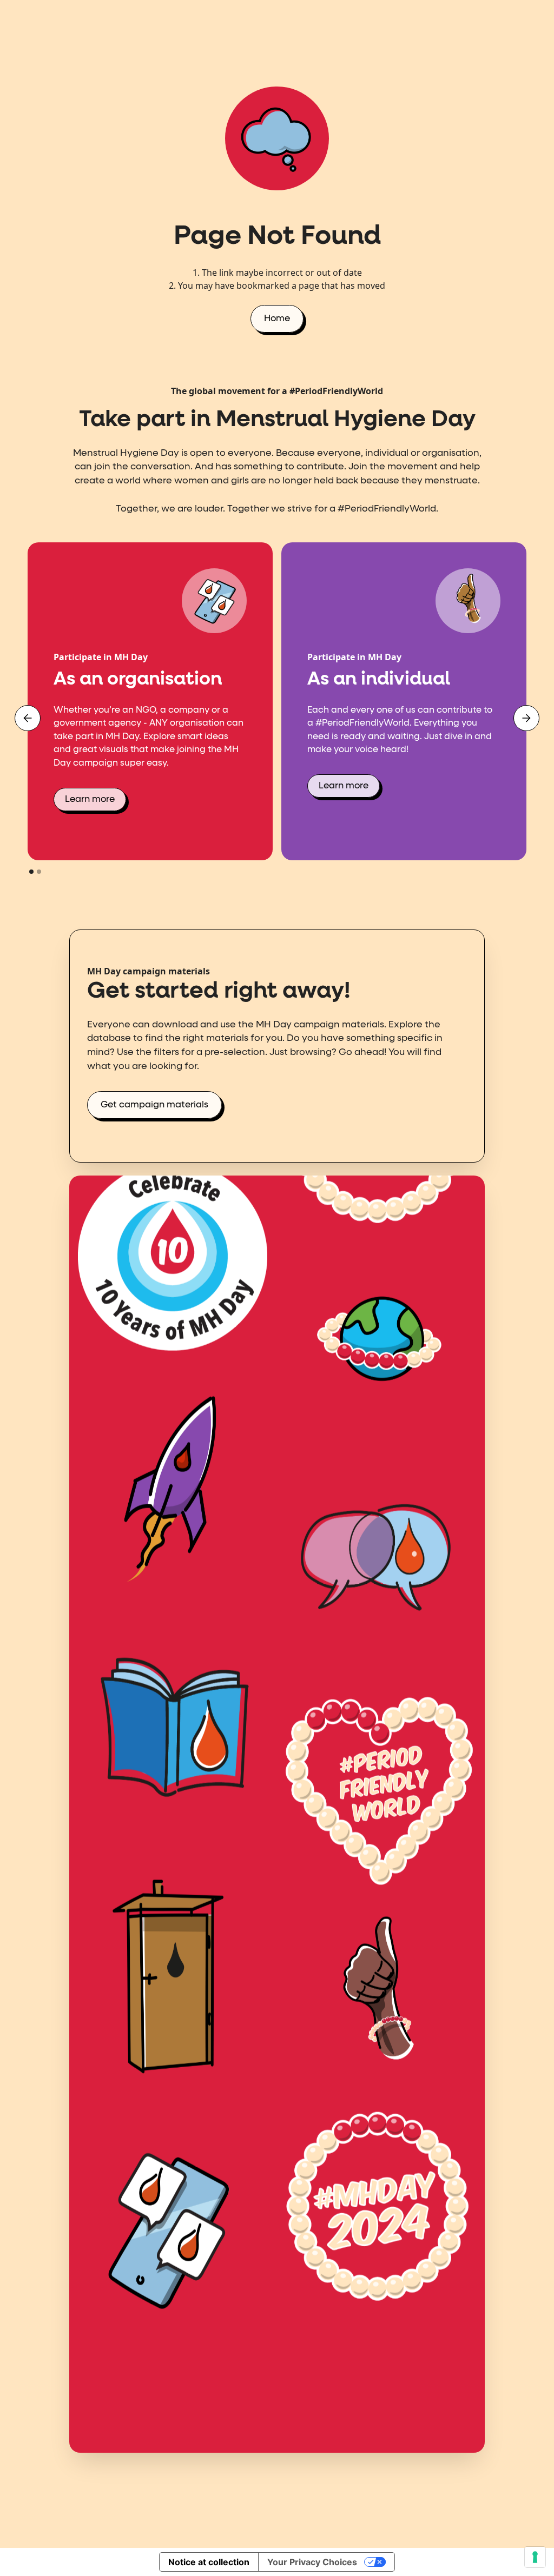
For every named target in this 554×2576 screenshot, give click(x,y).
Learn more (90, 799)
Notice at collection (209, 2562)
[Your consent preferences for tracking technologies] (535, 2557)
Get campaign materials (154, 1105)
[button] (28, 718)
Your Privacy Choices (312, 2562)
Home (277, 319)
